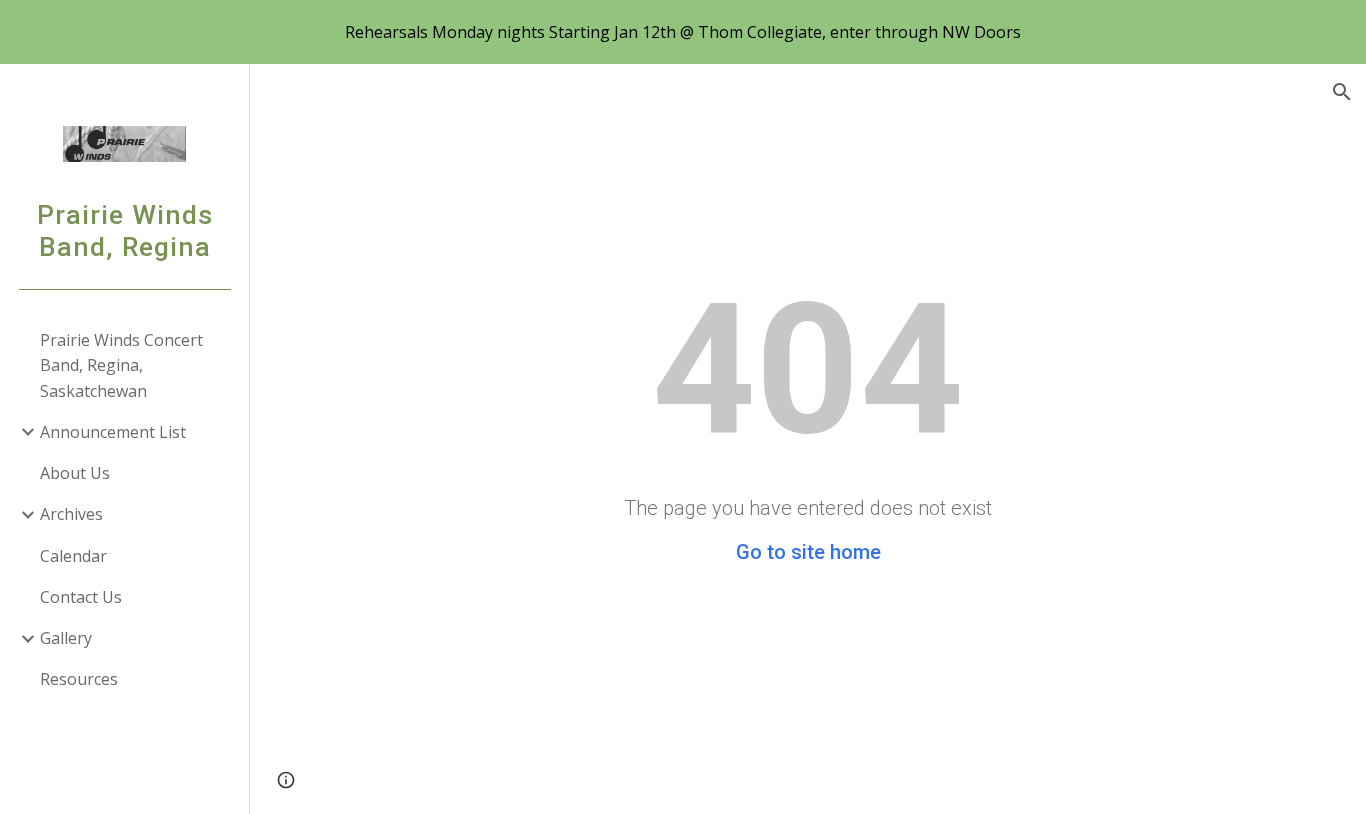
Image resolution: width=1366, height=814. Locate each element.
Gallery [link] (66, 638)
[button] (1342, 92)
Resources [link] (79, 679)
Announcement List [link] (113, 432)
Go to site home (808, 552)
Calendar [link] (73, 556)
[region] (683, 32)
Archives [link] (71, 514)
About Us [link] (75, 473)
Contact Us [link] (81, 597)
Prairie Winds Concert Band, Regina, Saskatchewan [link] (121, 365)
